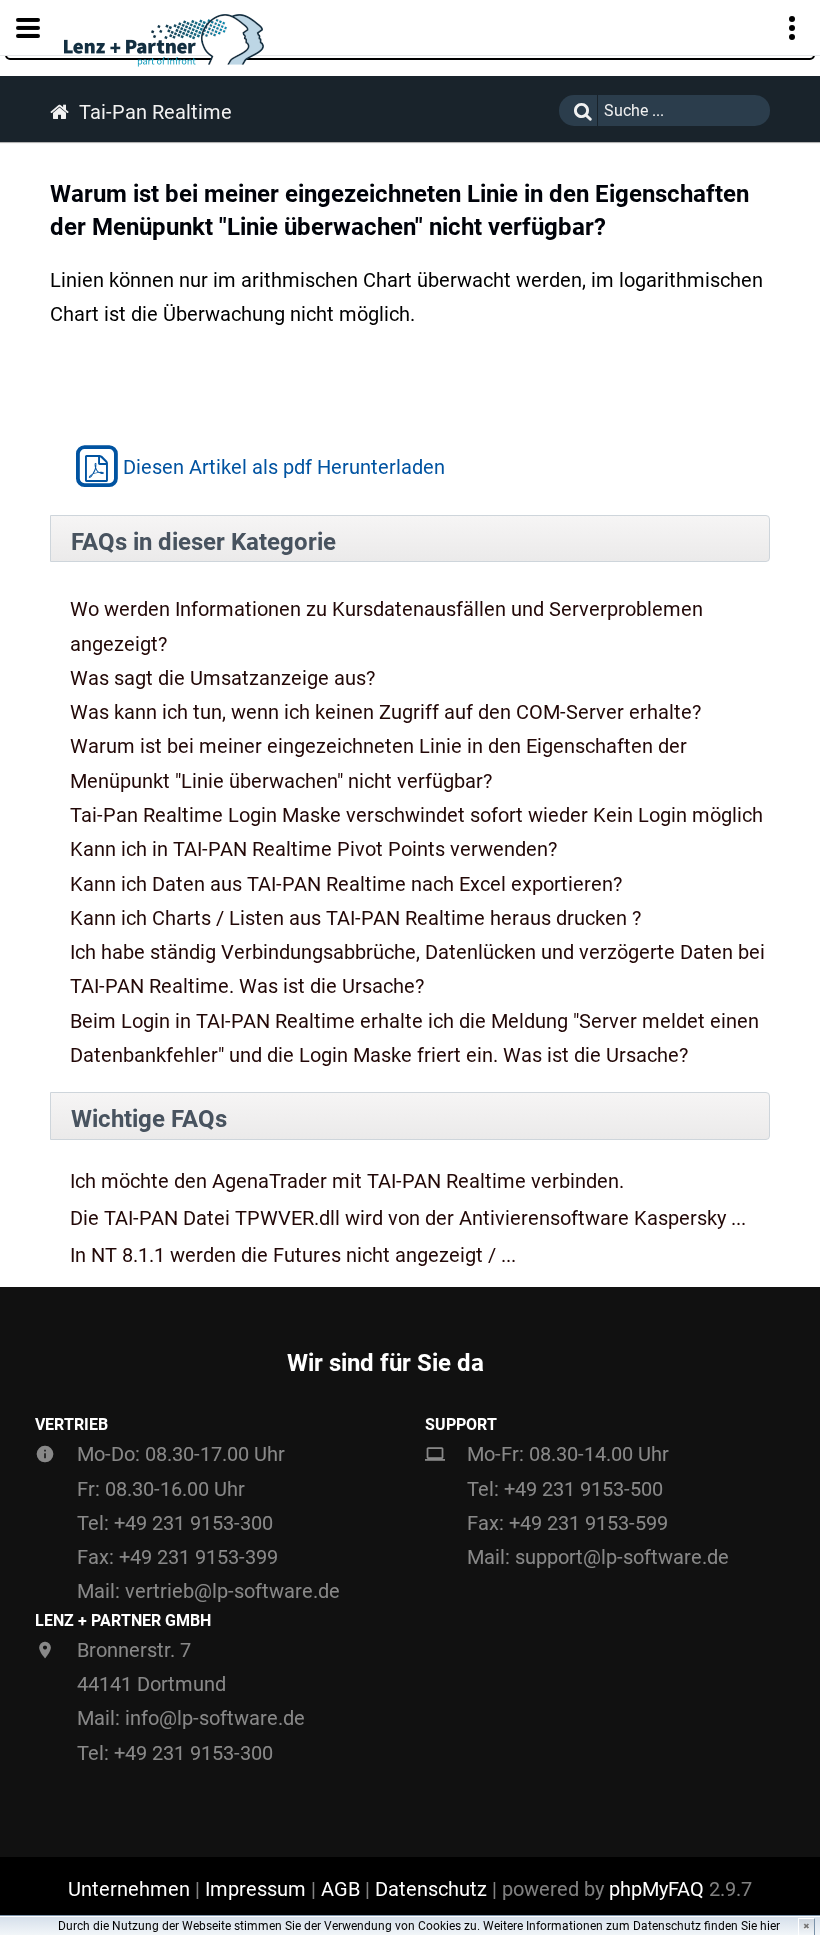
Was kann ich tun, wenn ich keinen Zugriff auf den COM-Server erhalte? (385, 712)
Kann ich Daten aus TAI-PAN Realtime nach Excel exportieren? (346, 884)
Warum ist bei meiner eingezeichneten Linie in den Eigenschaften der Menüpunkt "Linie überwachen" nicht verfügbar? (378, 763)
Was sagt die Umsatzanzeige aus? (222, 678)
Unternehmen (129, 1889)
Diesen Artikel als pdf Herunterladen (284, 467)
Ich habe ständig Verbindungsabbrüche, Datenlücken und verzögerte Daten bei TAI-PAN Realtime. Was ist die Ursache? (417, 969)
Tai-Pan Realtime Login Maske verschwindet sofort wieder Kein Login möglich (416, 815)
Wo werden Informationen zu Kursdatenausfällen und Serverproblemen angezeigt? (386, 626)
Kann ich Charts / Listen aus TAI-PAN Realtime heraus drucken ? (355, 918)
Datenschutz (431, 1889)
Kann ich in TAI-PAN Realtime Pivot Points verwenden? (313, 849)
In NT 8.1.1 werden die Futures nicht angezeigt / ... (293, 1255)
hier (770, 1926)
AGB (340, 1889)
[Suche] (578, 110)
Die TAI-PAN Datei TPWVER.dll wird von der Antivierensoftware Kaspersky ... (408, 1218)
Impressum (255, 1889)
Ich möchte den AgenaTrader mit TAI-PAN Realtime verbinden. (347, 1181)
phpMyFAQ (656, 1889)
